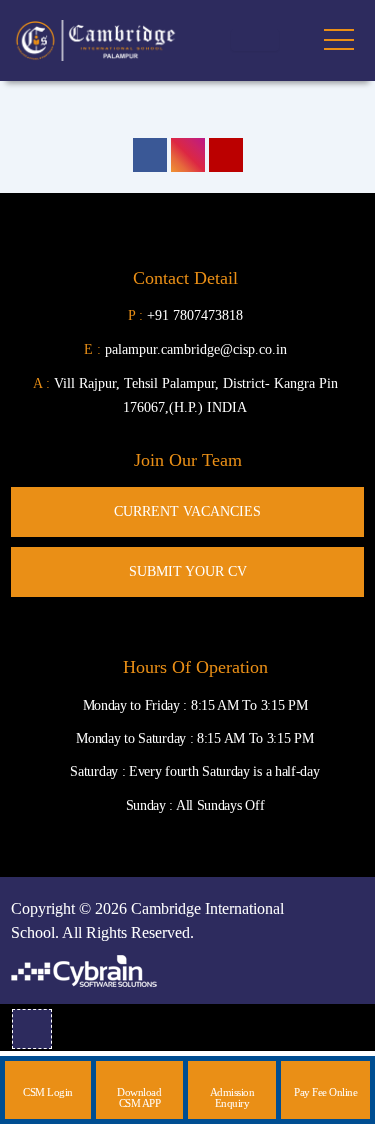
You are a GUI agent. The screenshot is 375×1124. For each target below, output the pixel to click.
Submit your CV (188, 571)
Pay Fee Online (325, 1092)
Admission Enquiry (232, 1097)
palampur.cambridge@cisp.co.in (185, 349)
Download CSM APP (139, 1097)
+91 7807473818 (195, 315)
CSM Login (48, 1092)
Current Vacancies (187, 511)
